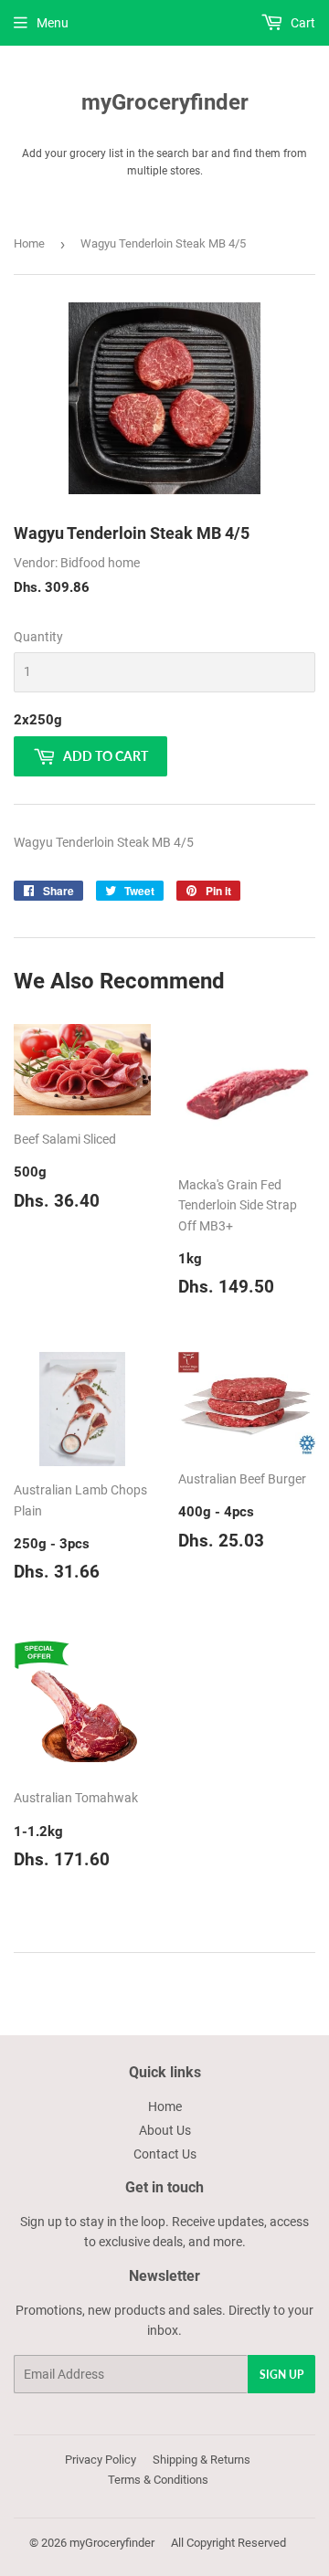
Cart (302, 23)
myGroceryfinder (165, 102)
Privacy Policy (101, 2460)
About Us (165, 2130)
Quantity (38, 637)
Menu (53, 23)
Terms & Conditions (158, 2480)
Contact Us (165, 2154)
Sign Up (281, 2375)
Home (29, 243)
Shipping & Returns (202, 2460)
